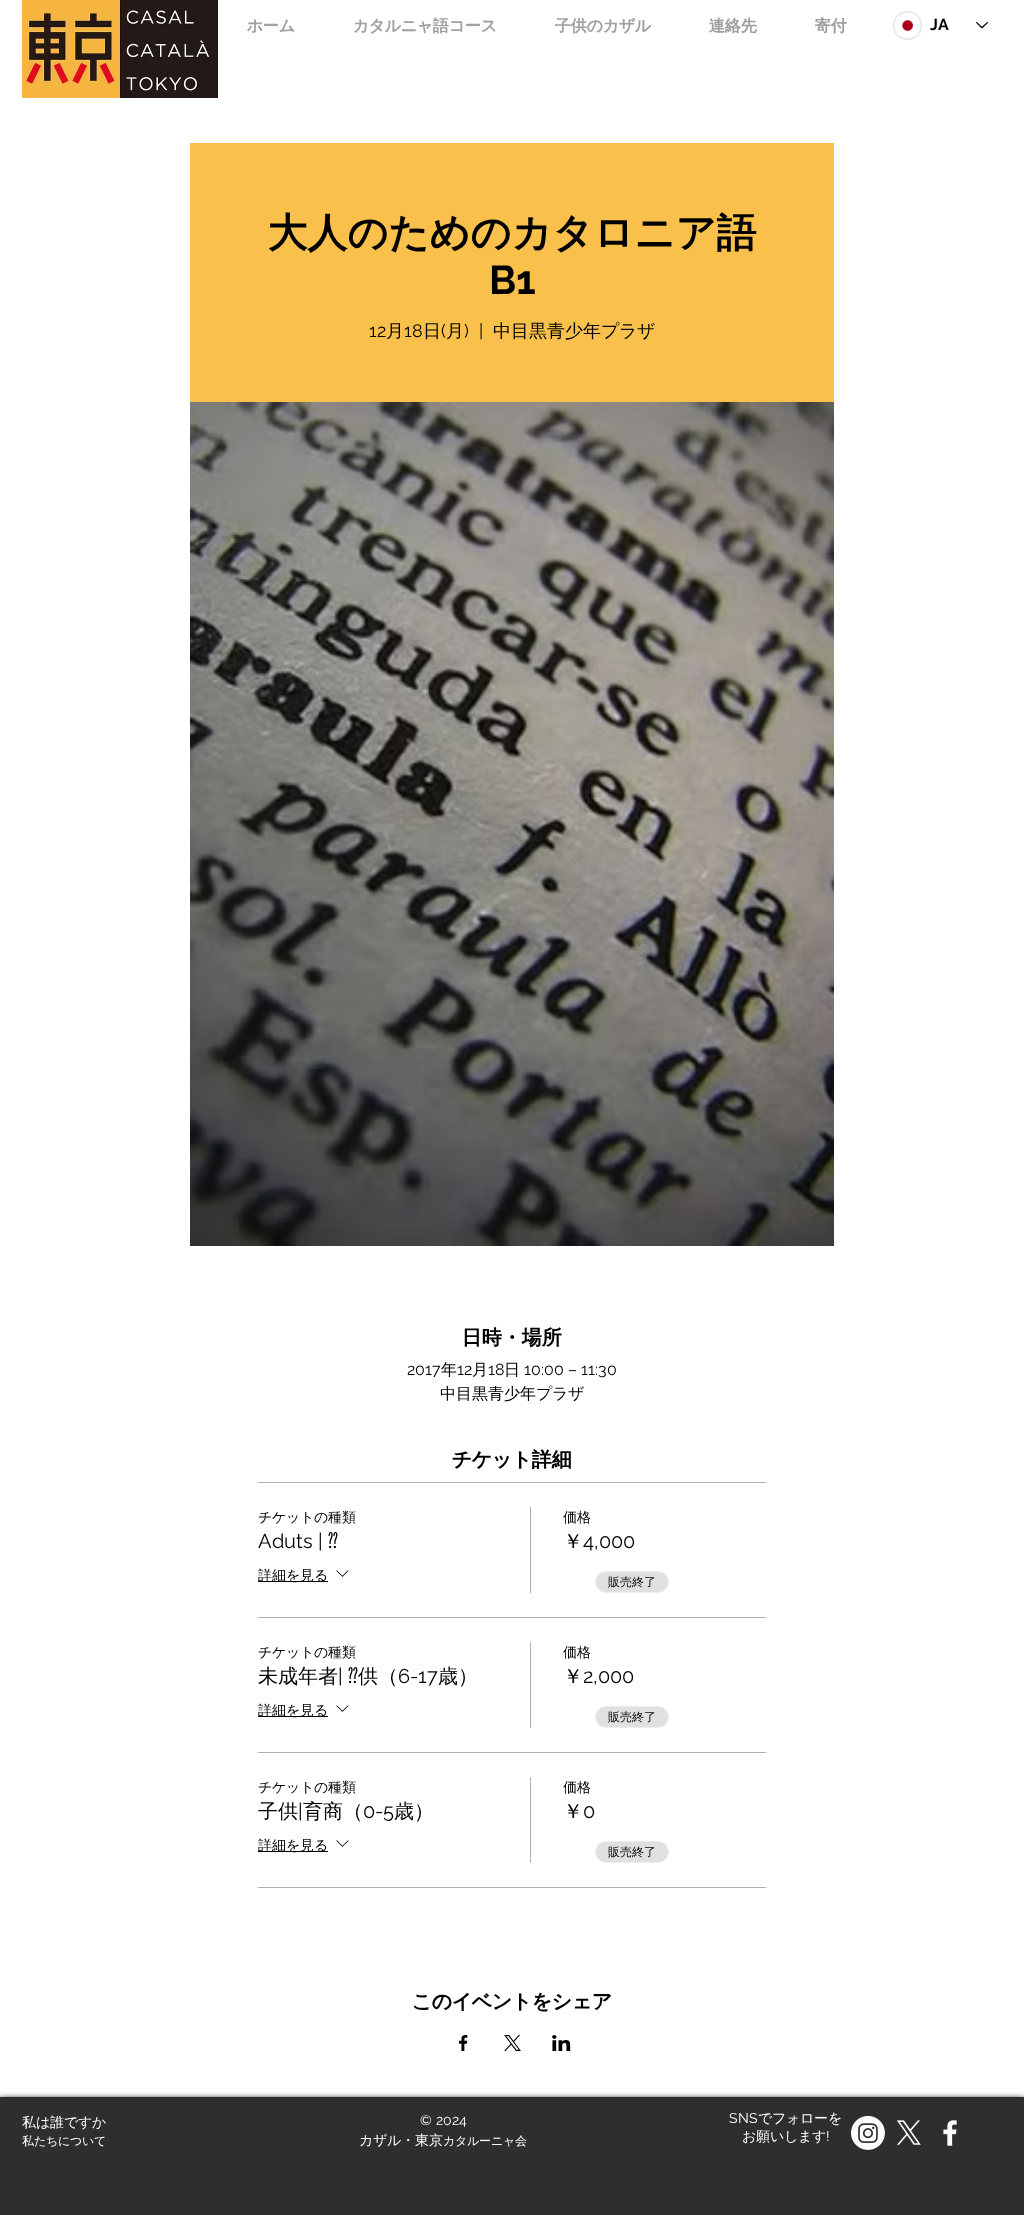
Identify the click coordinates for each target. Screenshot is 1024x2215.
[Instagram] (868, 2133)
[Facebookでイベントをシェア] (463, 2043)
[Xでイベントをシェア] (512, 2043)
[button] (603, 25)
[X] (909, 2133)
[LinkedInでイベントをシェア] (561, 2043)
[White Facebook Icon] (950, 2133)
